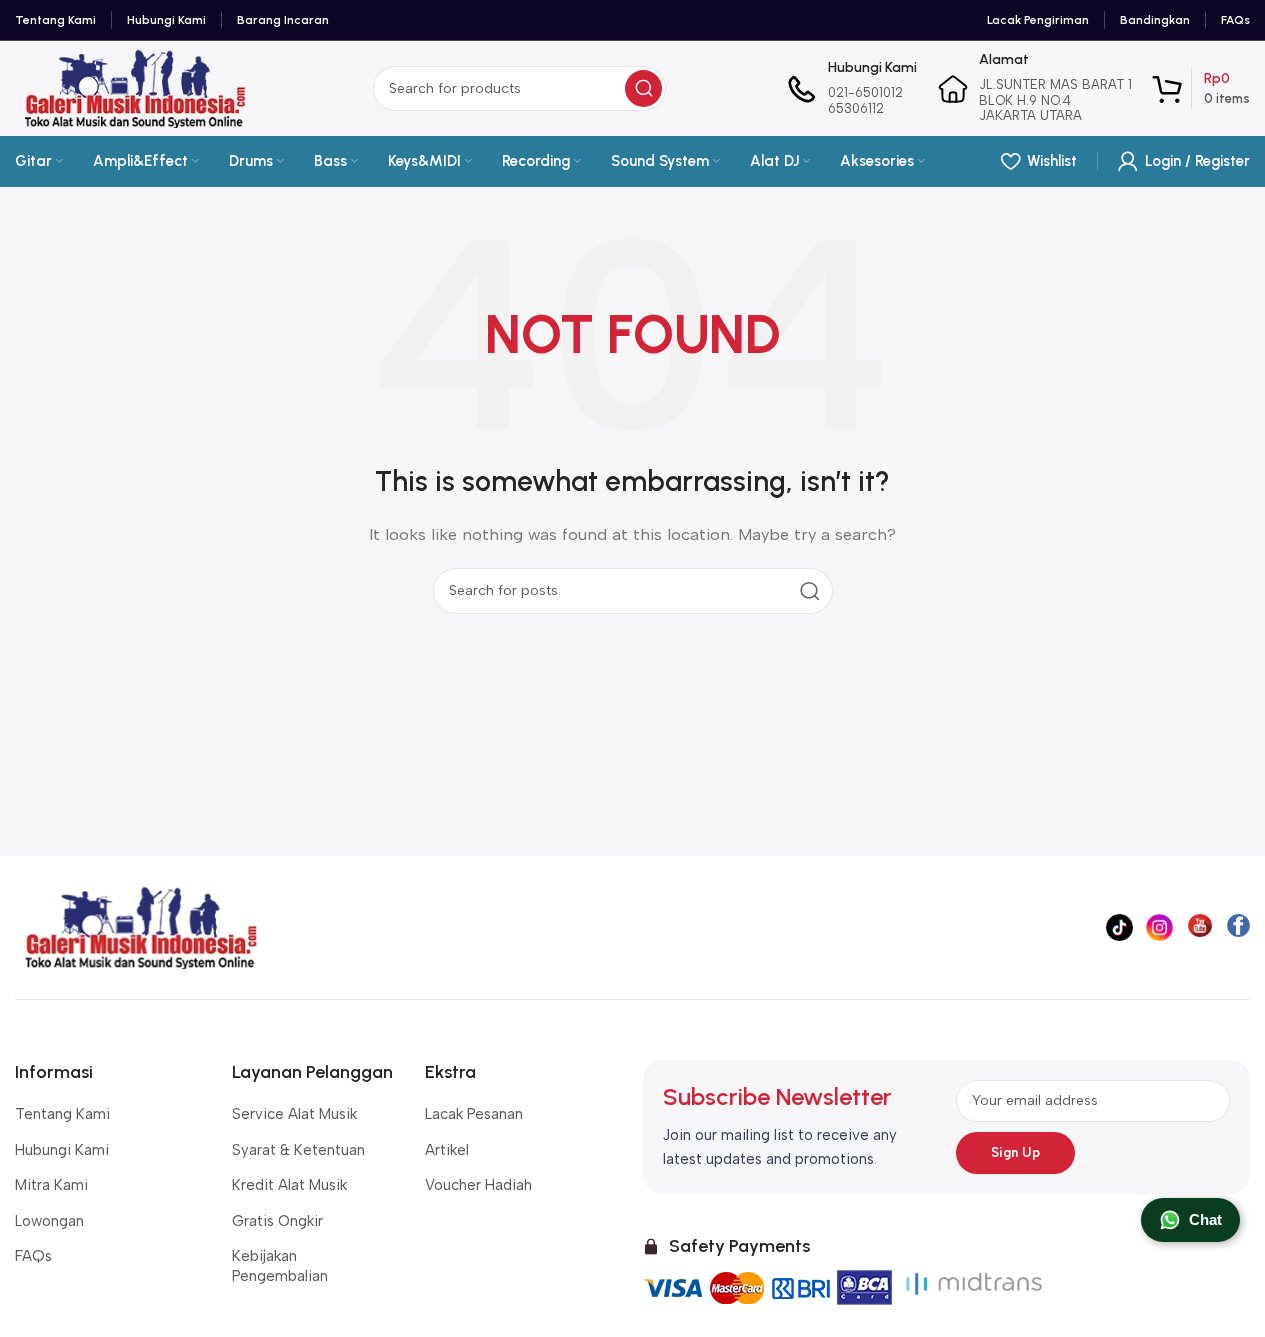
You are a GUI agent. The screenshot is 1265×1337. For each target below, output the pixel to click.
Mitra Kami (51, 1185)
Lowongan (49, 1221)
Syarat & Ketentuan (298, 1150)
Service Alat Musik (294, 1114)
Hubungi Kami (62, 1150)
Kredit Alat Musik (289, 1185)
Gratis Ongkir (277, 1221)
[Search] (643, 88)
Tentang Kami (62, 1114)
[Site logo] (134, 87)
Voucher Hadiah (478, 1185)
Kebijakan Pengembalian (280, 1266)
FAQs (33, 1256)
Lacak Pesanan (474, 1114)
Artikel (447, 1150)
